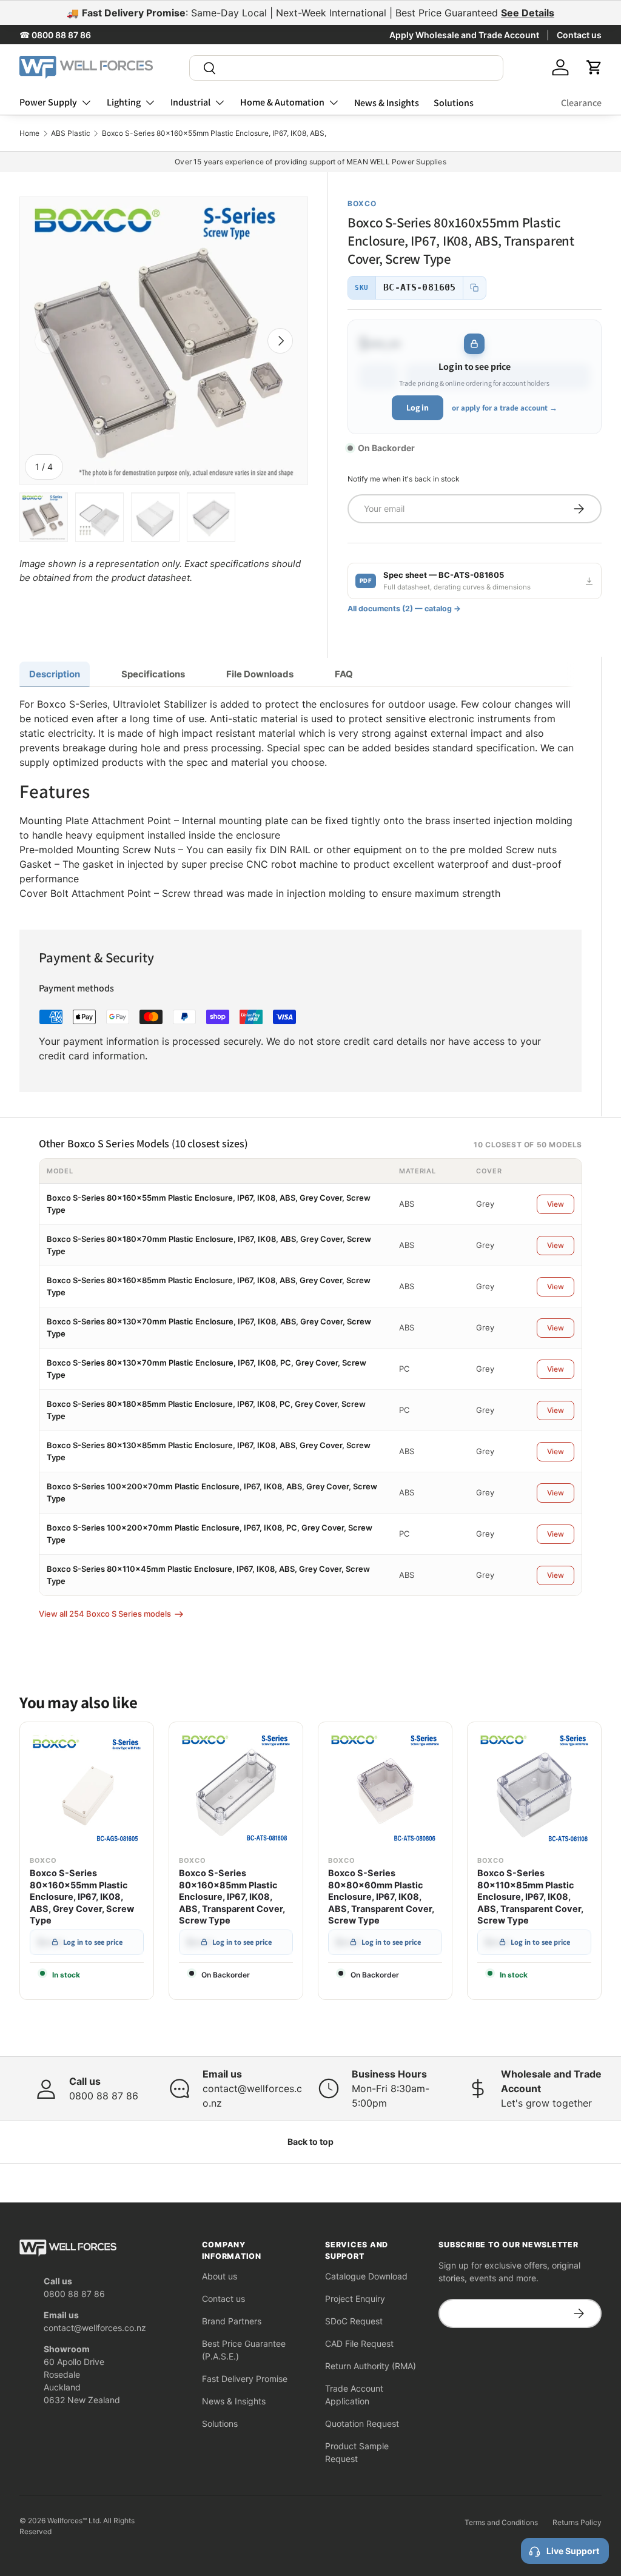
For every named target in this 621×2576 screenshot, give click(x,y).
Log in (418, 408)
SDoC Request (354, 2321)
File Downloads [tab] (260, 674)
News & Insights (387, 103)
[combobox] (346, 68)
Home (29, 133)
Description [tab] (55, 674)
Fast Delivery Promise (245, 2379)
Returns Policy (577, 2522)
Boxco (362, 203)
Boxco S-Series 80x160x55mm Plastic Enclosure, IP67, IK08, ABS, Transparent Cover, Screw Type (268, 133)
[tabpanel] (300, 799)
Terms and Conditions (501, 2522)
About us (220, 2276)
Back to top (310, 2142)
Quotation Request (362, 2423)
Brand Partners (232, 2321)
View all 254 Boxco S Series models (105, 1614)
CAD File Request (359, 2343)
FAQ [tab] (344, 674)
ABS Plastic (71, 133)
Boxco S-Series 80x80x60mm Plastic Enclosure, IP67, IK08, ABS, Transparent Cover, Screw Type (381, 1897)
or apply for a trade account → (505, 408)
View (556, 1204)
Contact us (579, 35)
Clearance (581, 103)
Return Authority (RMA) (371, 2366)
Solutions (454, 103)
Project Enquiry (355, 2299)
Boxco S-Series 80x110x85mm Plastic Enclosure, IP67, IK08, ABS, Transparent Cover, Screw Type (530, 1897)
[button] (594, 67)
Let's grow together (546, 2103)
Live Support (573, 2551)
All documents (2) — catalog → (404, 609)
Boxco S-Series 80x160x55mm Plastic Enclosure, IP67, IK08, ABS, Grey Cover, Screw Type (82, 1897)
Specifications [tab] (153, 674)
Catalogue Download (366, 2276)
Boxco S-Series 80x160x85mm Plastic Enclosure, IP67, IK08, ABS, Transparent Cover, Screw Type (232, 1897)
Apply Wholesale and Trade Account (464, 35)
